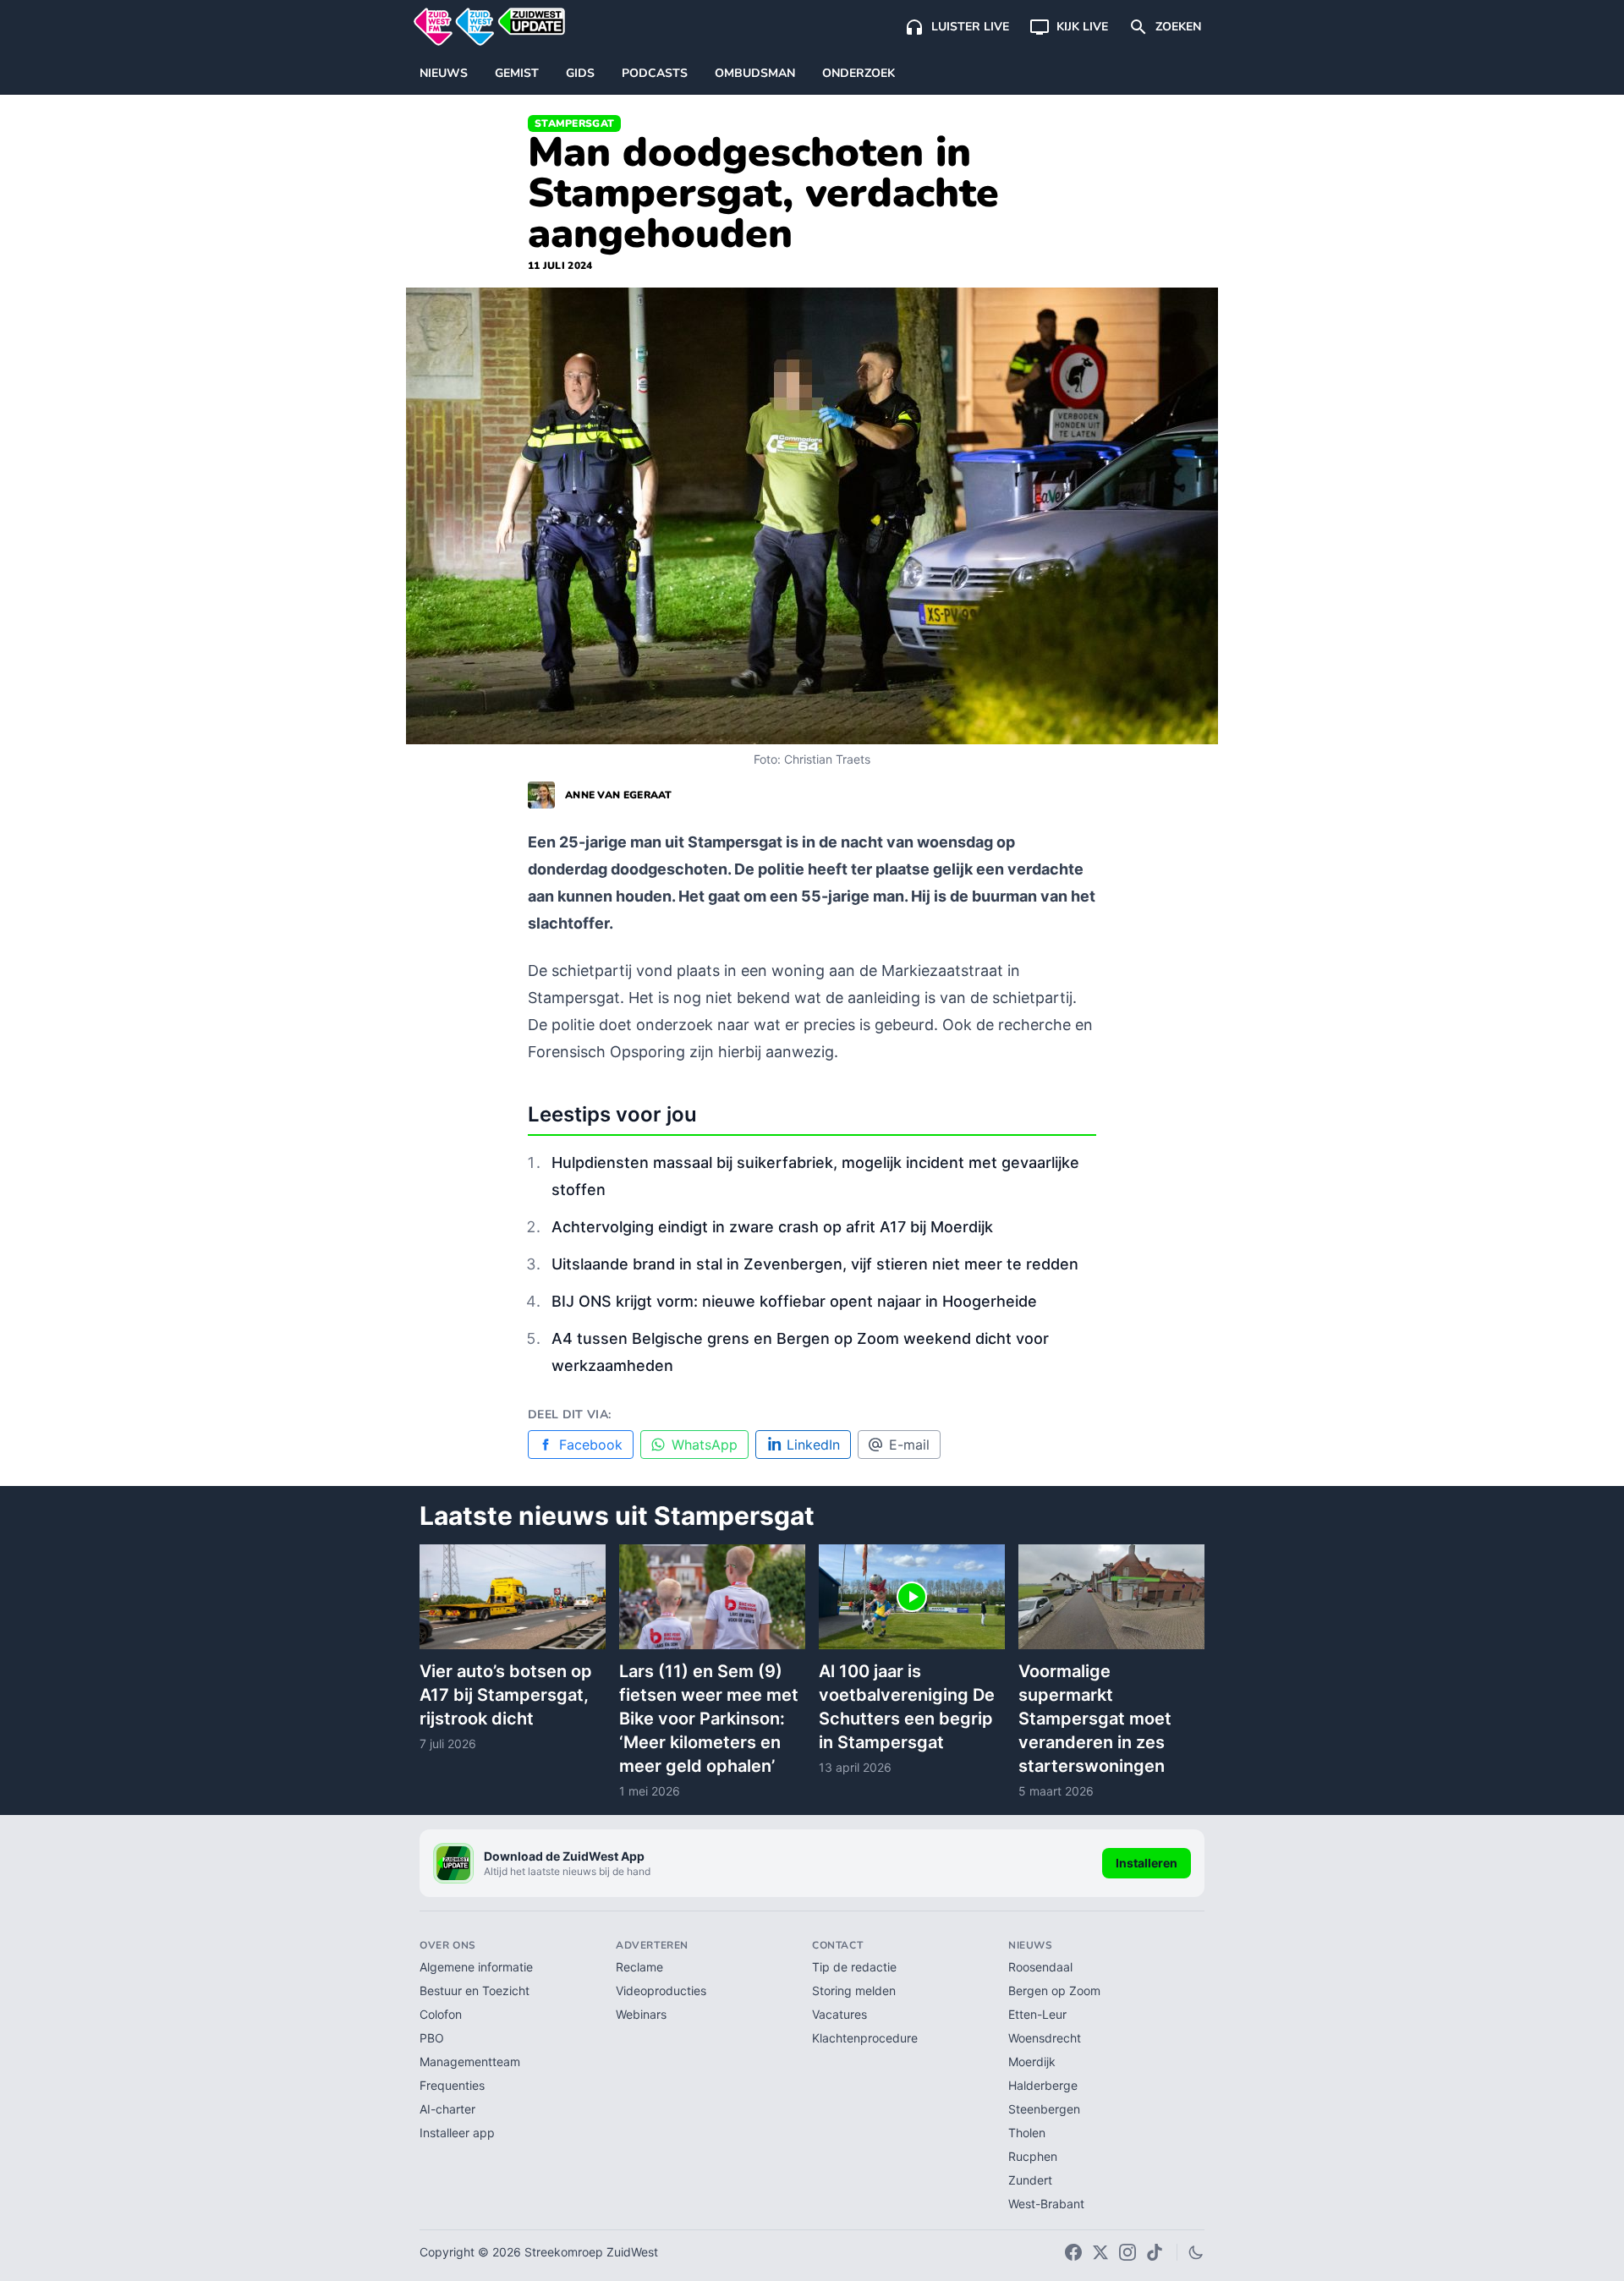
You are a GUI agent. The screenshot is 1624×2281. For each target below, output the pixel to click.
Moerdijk (1032, 2062)
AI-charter (447, 2109)
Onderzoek (859, 73)
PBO (432, 2038)
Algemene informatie (476, 1967)
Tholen (1027, 2133)
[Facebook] (1073, 2252)
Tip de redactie (854, 1967)
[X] (1100, 2252)
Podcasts (655, 73)
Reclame (639, 1967)
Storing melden (854, 1990)
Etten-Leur (1037, 2014)
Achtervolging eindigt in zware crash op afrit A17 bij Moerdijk (772, 1227)
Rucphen (1033, 2156)
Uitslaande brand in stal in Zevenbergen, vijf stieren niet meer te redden (815, 1264)
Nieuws (444, 73)
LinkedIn (813, 1445)
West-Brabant (1046, 2204)
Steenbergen (1044, 2109)
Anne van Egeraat (619, 795)
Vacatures (839, 2014)
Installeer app (457, 2133)
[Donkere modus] (1196, 2252)
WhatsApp (705, 1445)
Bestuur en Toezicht (475, 1990)
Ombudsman (755, 73)
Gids (580, 73)
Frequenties (452, 2085)
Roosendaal (1040, 1967)
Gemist (517, 73)
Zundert (1030, 2180)
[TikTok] (1155, 2252)
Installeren (1147, 1863)
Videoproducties (661, 1990)
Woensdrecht (1045, 2038)
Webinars (641, 2014)
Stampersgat (574, 123)
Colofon (441, 2014)
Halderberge (1043, 2085)
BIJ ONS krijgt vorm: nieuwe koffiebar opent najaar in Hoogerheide (794, 1301)
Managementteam (470, 2062)
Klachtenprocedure (865, 2038)
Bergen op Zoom (1054, 1990)
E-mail (909, 1445)
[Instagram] (1127, 2252)
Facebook (591, 1445)
